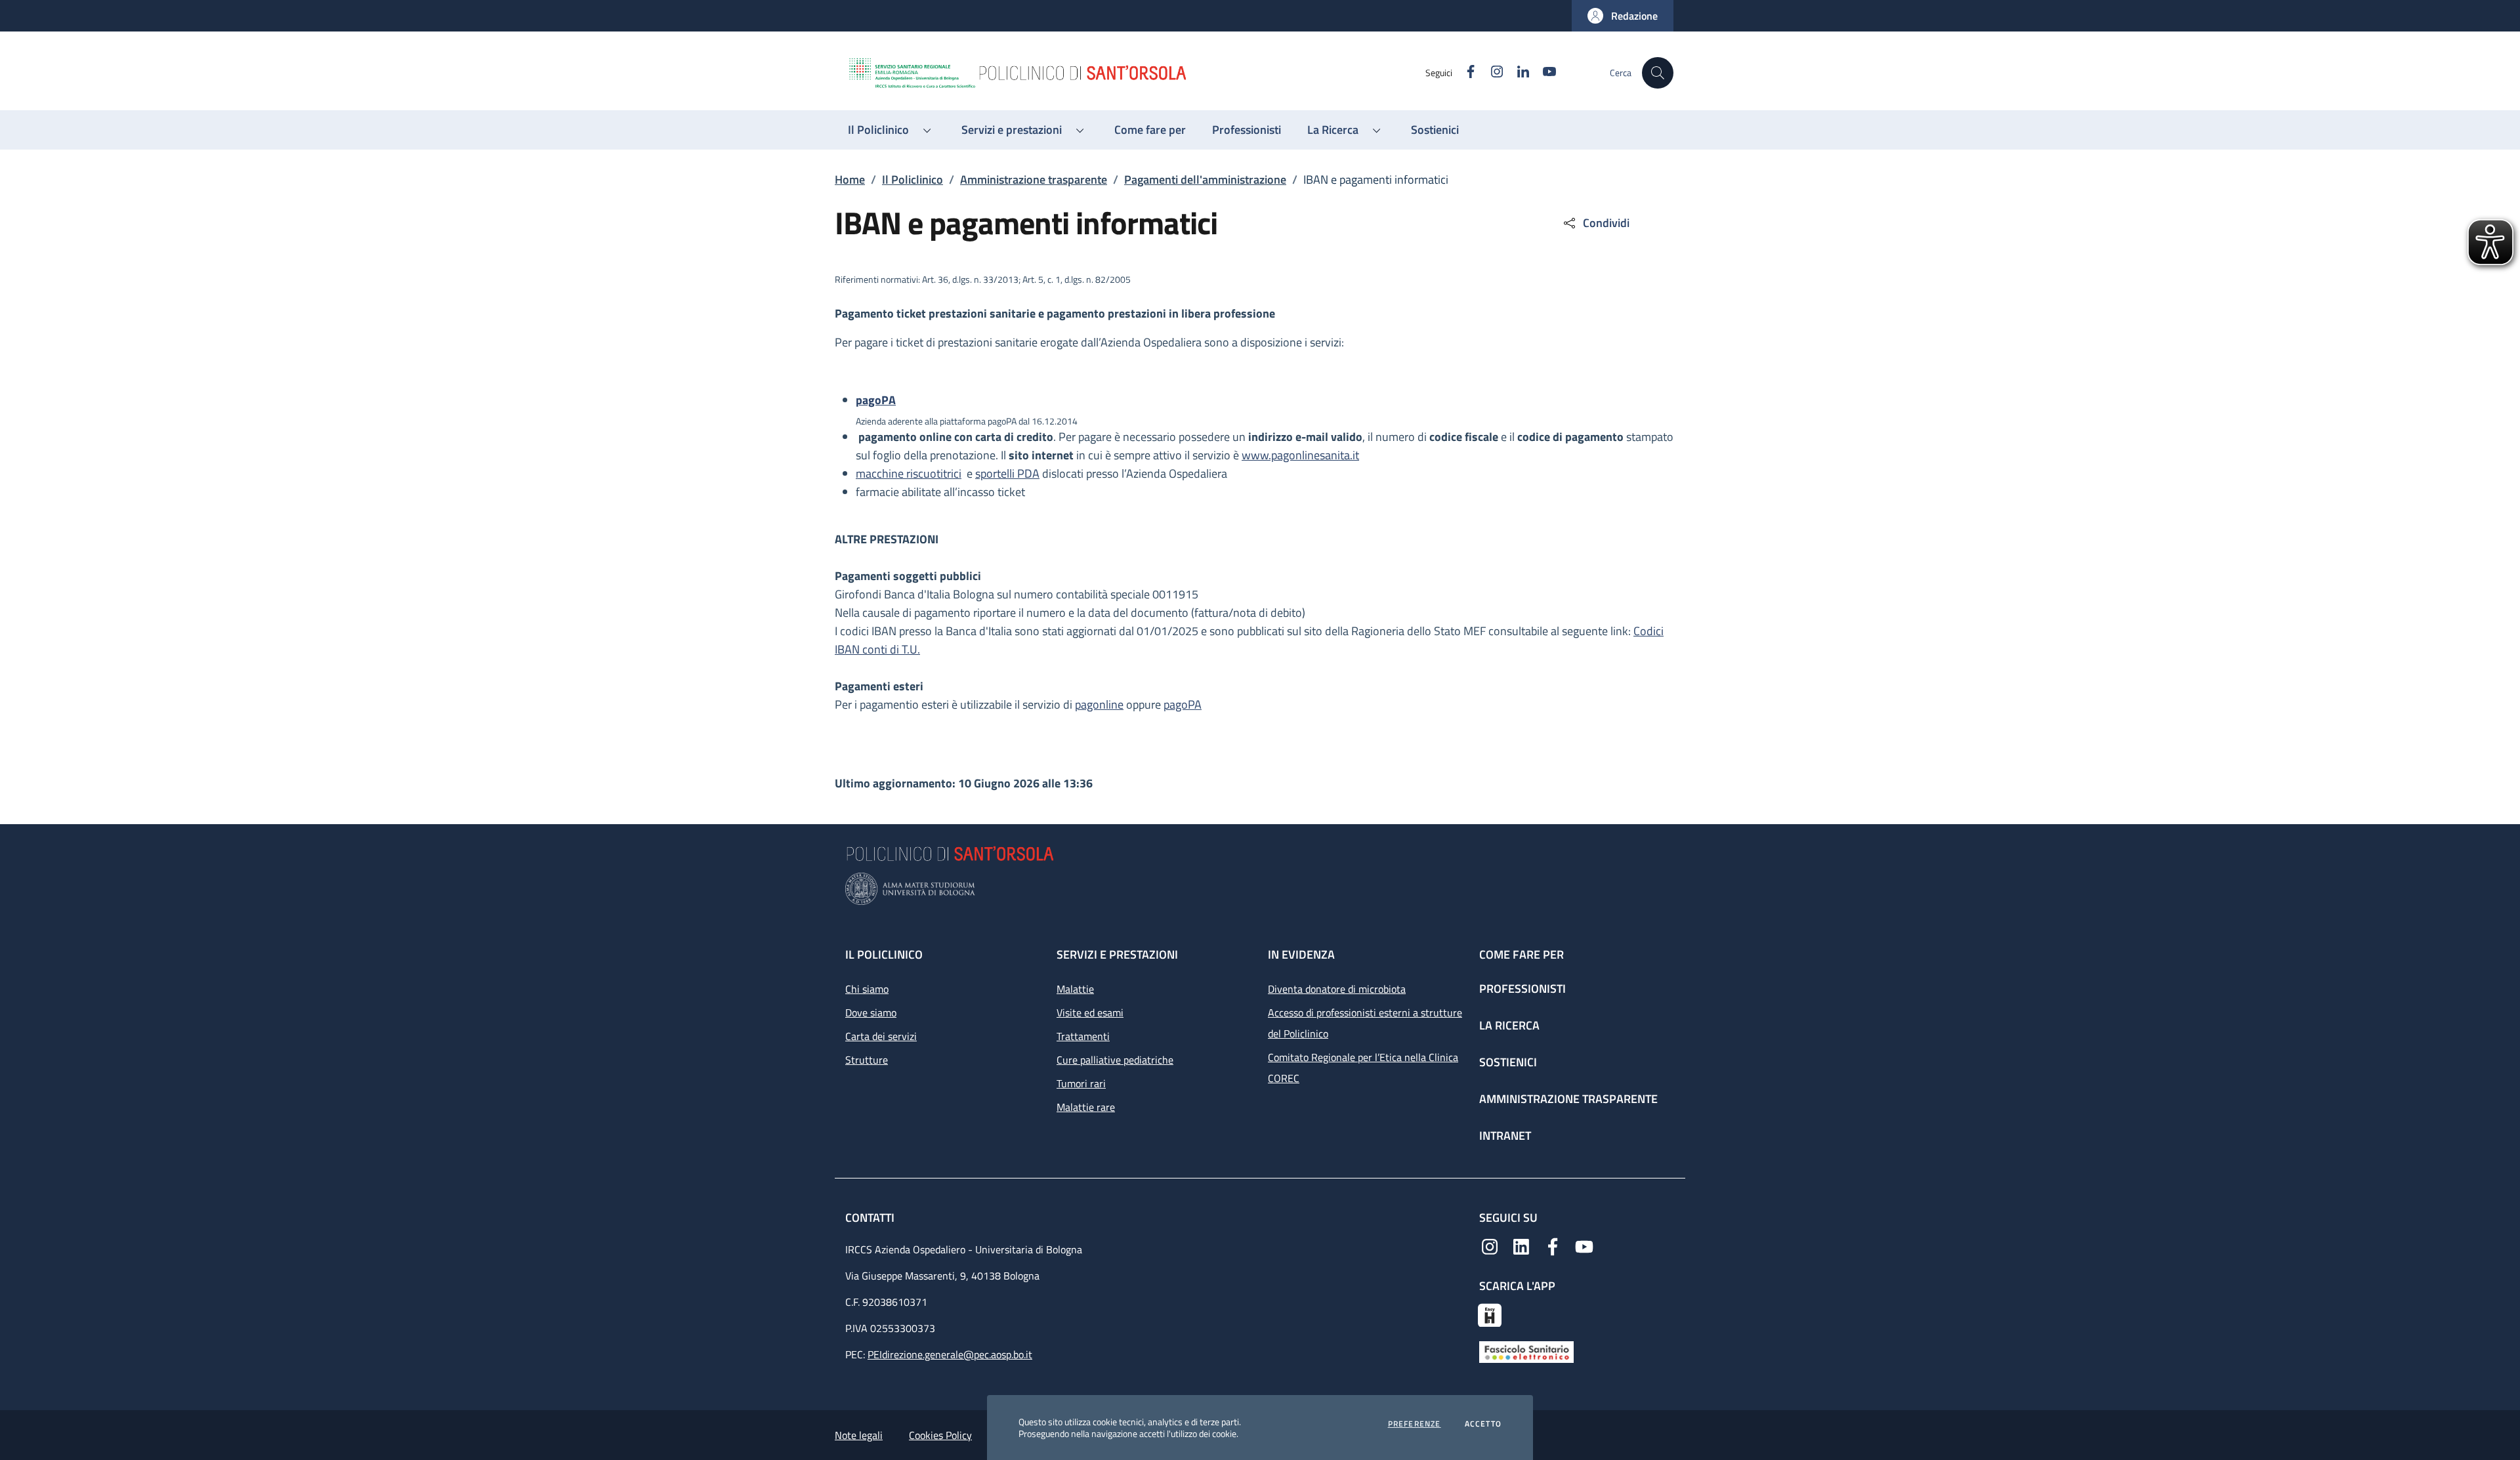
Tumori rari (1081, 1083)
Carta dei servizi (881, 1036)
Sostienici (1508, 1062)
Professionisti (1522, 989)
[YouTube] (1584, 1245)
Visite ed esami (1090, 1012)
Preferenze (1415, 1424)
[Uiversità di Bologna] (1260, 889)
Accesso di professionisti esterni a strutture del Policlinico (1365, 1023)
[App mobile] (1490, 1314)
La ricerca (1509, 1025)
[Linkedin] (1521, 1245)
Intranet (1505, 1136)
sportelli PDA (1007, 473)
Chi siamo (867, 989)
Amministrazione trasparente (1034, 179)
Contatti (871, 1218)
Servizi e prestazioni (1117, 954)
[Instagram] (1490, 1245)
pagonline (1099, 704)
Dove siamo (871, 1012)
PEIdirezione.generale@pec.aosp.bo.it (950, 1354)
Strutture (867, 1060)
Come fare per (1522, 954)
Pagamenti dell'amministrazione (1205, 179)
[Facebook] (1553, 1245)
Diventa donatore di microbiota (1337, 989)
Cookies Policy (940, 1435)
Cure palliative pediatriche (1115, 1060)
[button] (1623, 16)
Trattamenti (1083, 1036)
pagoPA (1183, 704)
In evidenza (1301, 954)
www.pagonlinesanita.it (1300, 455)
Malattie (1075, 989)
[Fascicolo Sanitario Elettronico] (1526, 1351)
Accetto (1483, 1424)
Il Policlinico (913, 179)
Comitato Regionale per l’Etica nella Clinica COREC (1363, 1068)
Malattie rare (1086, 1107)
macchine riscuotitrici (909, 473)
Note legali (859, 1435)
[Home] (1136, 73)
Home (850, 179)
